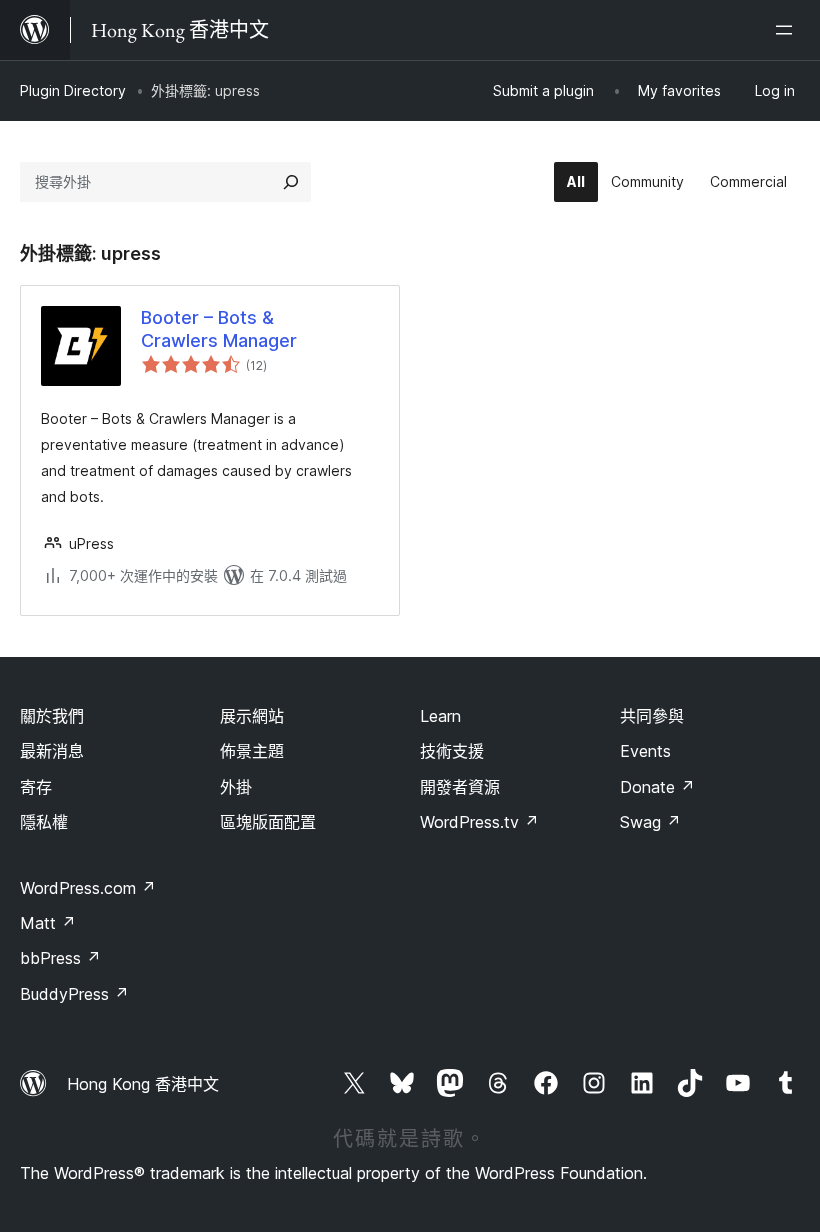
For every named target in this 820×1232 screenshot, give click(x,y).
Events (645, 751)
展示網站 (252, 716)
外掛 (236, 787)
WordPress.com (88, 888)
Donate (657, 787)
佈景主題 (252, 751)
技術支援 (452, 751)
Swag (650, 822)
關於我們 (52, 716)
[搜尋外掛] (291, 182)
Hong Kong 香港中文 (143, 1084)
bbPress (60, 958)
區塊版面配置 (268, 822)
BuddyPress (74, 994)
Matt (48, 923)
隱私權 (44, 822)
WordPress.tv (479, 822)
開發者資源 (460, 787)
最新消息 (52, 751)
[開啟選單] (788, 30)
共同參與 (652, 716)
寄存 (36, 787)
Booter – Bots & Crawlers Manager (219, 329)
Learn (440, 716)
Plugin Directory (73, 90)
